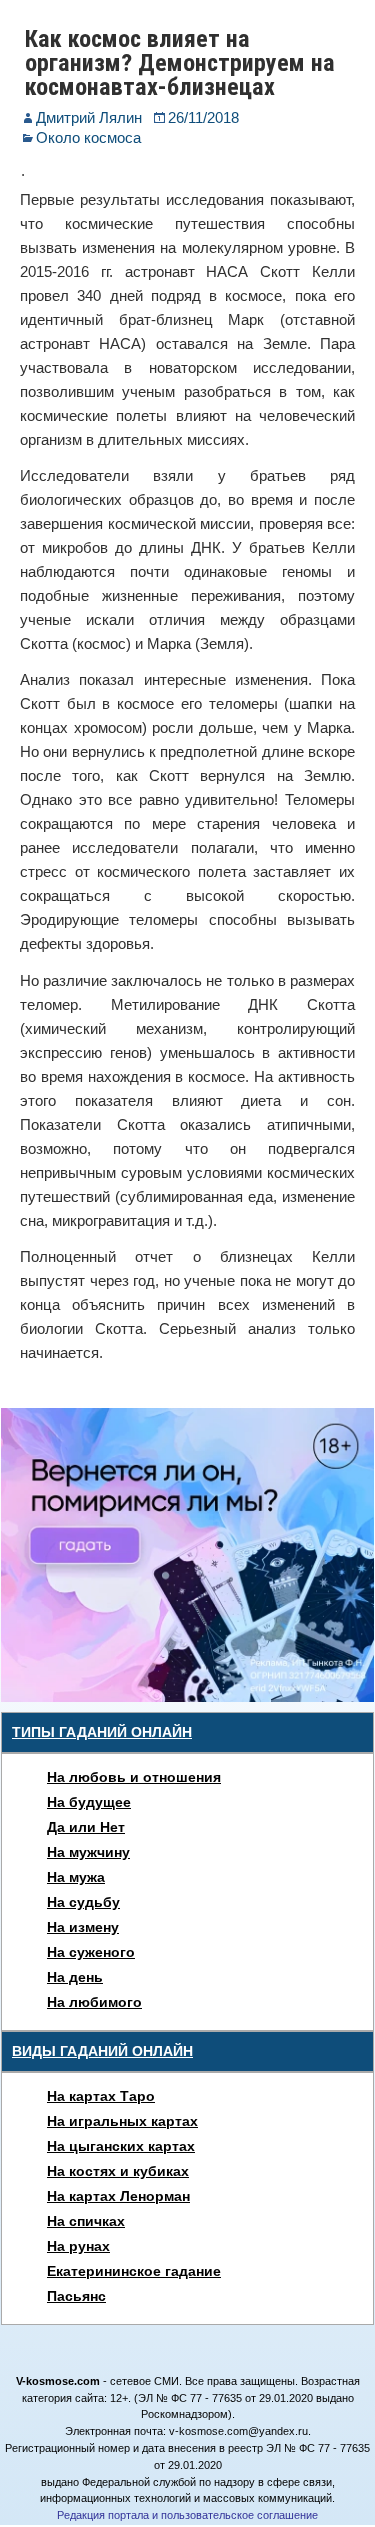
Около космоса (88, 137)
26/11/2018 (203, 117)
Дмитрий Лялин (89, 117)
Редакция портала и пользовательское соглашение (187, 2515)
